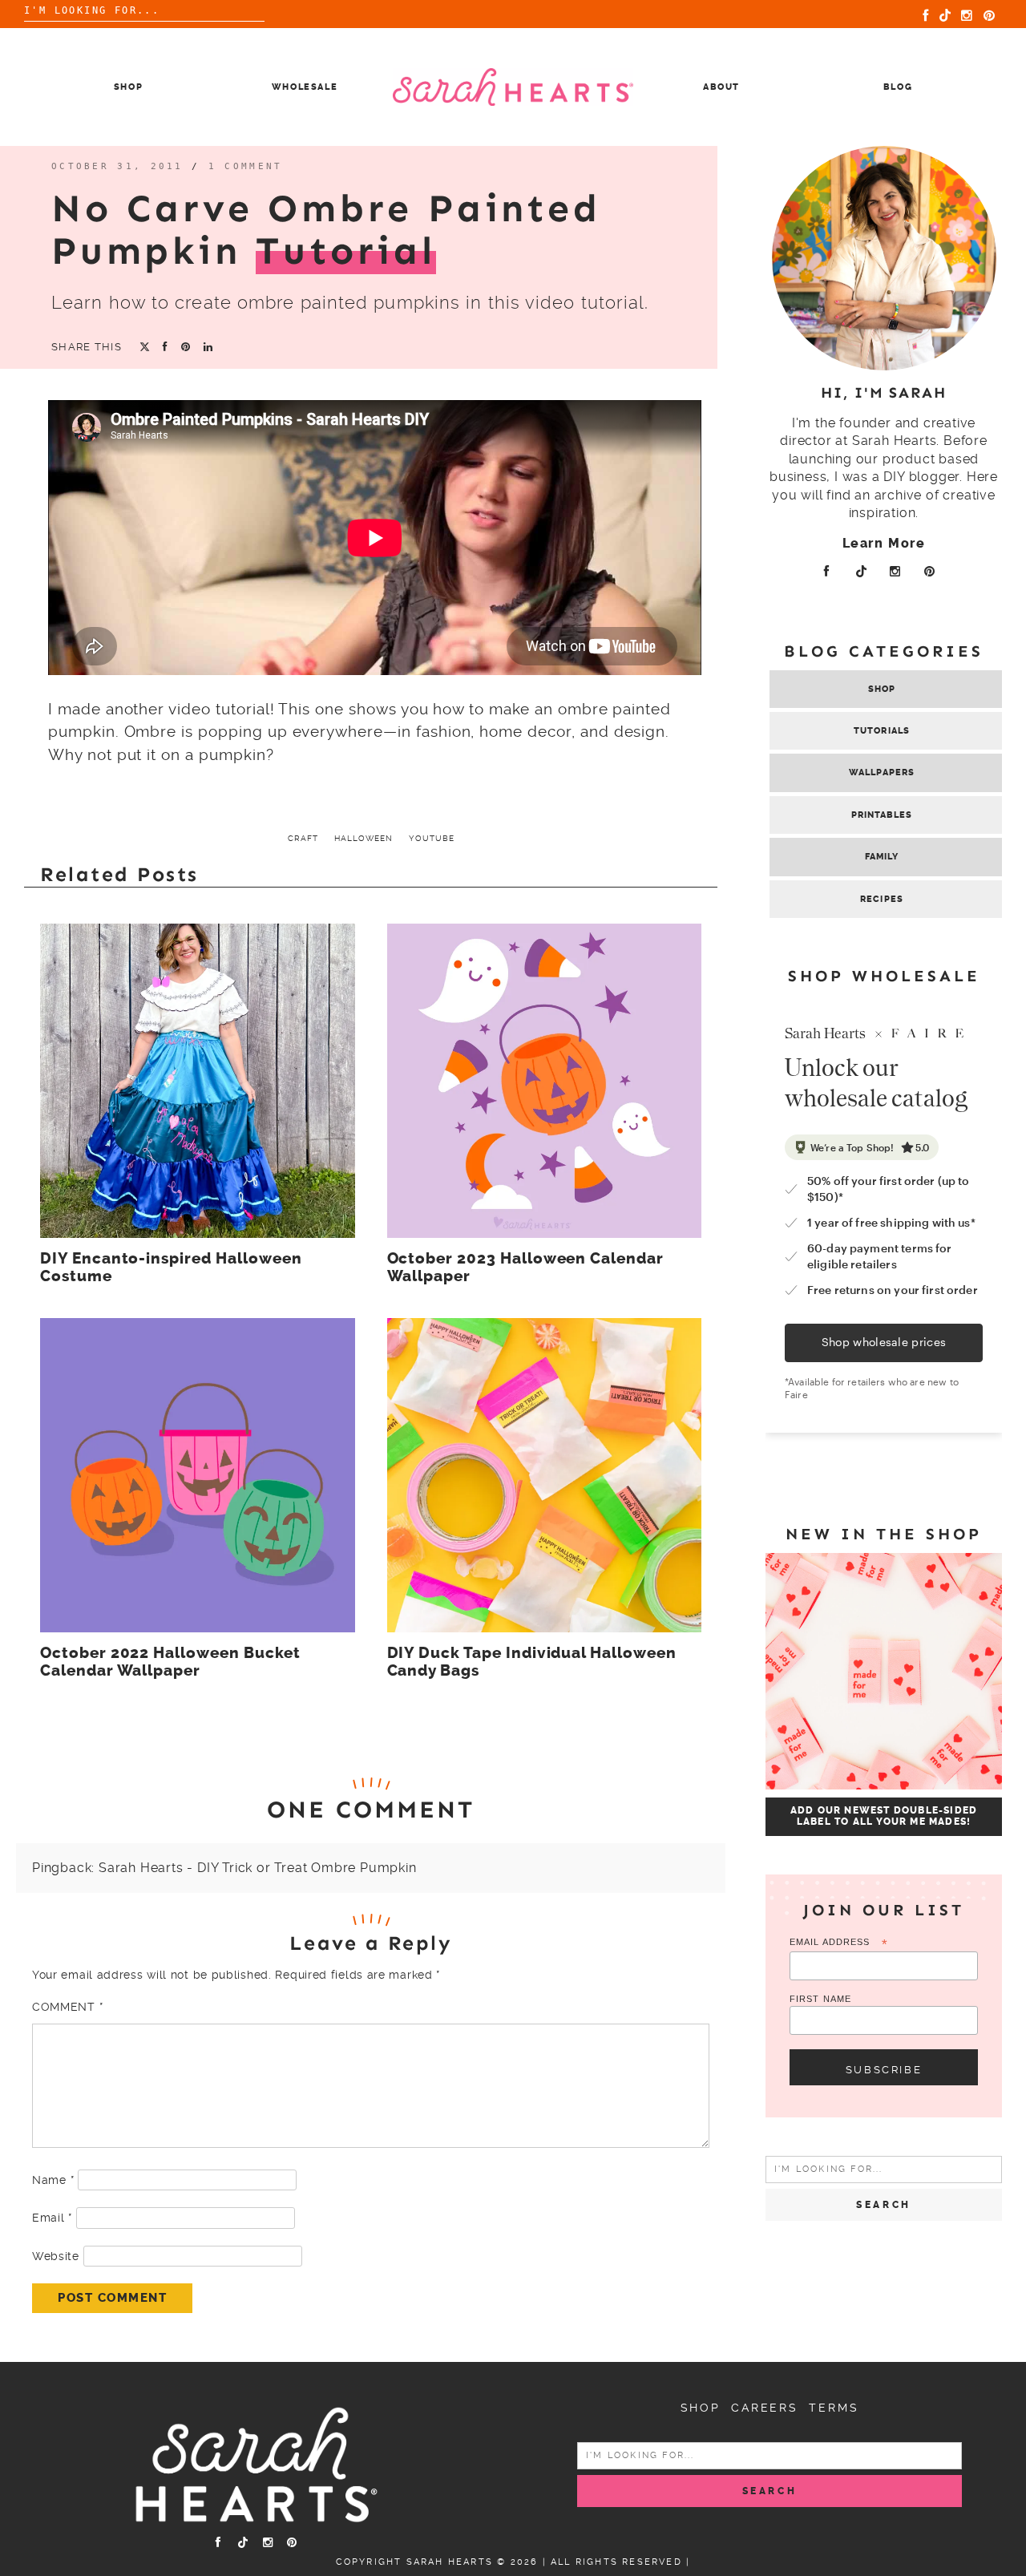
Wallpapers (882, 772)
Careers (765, 2408)
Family (882, 857)
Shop (129, 87)
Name (53, 2180)
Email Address (839, 1943)
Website (56, 2256)
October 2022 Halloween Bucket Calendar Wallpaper (170, 1662)
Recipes (882, 899)
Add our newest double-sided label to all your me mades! (884, 1816)
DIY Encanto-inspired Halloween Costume (171, 1268)
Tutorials (882, 731)
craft (303, 838)
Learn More (884, 543)
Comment (67, 2007)
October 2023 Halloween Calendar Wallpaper (525, 1268)
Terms (834, 2408)
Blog (898, 87)
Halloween (364, 838)
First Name (820, 1999)
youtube (432, 838)
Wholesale (305, 87)
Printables (882, 815)
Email (52, 2218)
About (721, 87)
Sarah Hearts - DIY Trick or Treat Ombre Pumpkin (258, 1868)
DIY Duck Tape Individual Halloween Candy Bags (532, 1662)
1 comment (246, 166)
